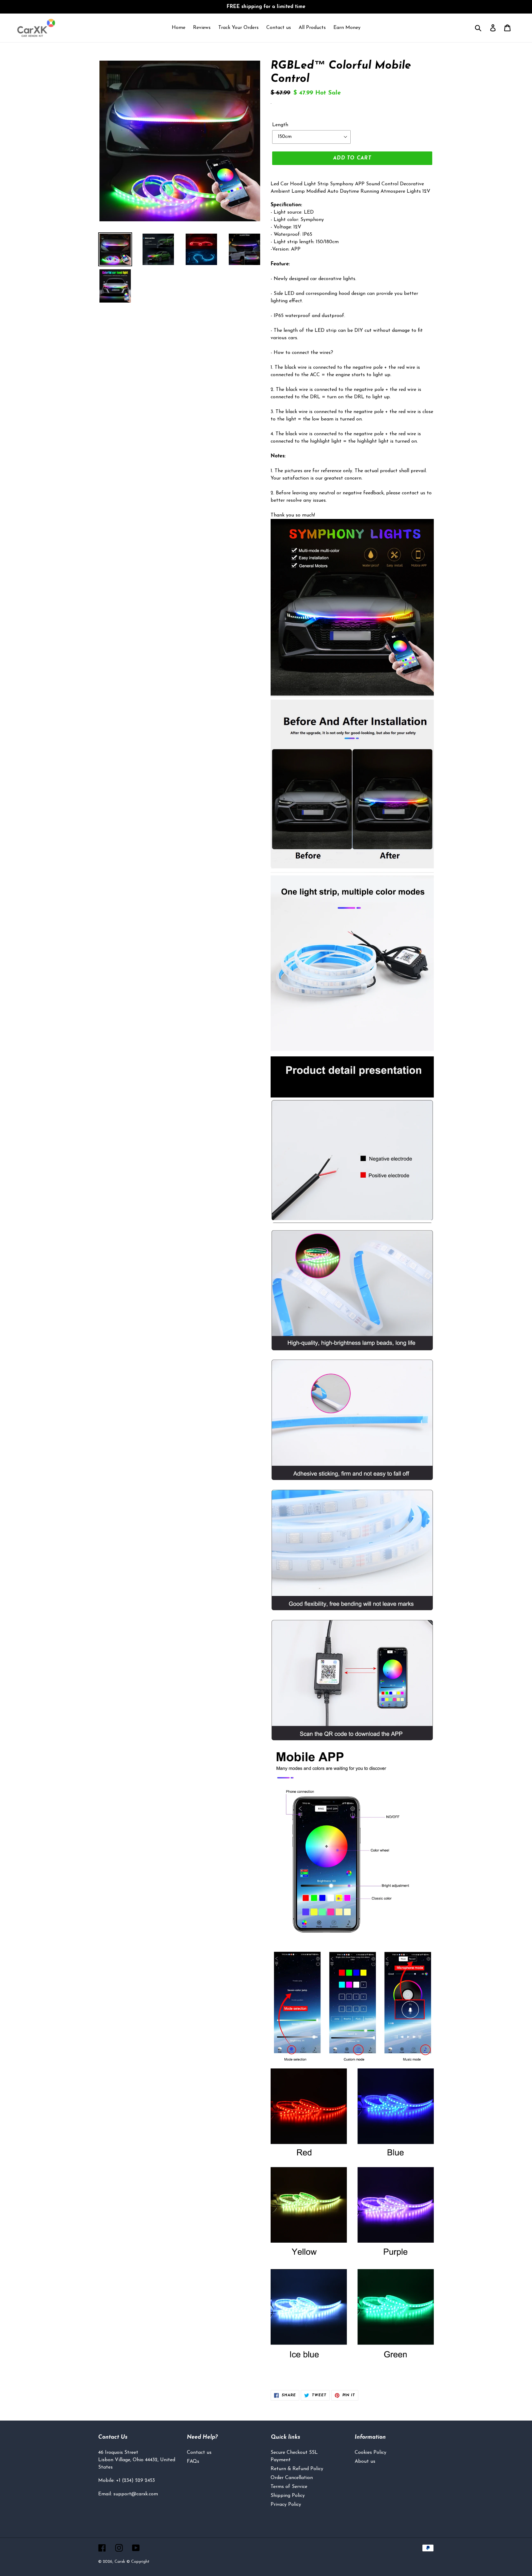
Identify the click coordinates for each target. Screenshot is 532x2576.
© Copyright (138, 2562)
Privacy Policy (286, 2505)
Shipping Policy (288, 2496)
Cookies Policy (371, 2453)
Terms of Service (289, 2487)
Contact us (199, 2453)
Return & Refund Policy (297, 2469)
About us (365, 2461)
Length (280, 125)
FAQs (193, 2461)
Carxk (120, 2562)
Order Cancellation (292, 2478)
